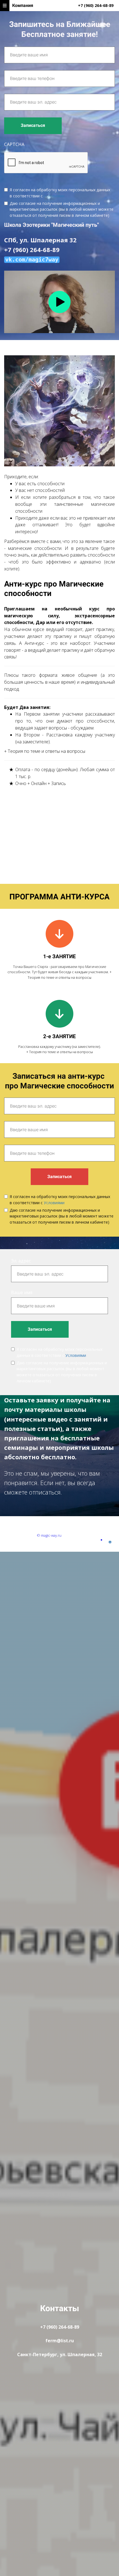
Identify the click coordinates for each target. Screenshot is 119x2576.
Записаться (33, 125)
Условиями (54, 196)
